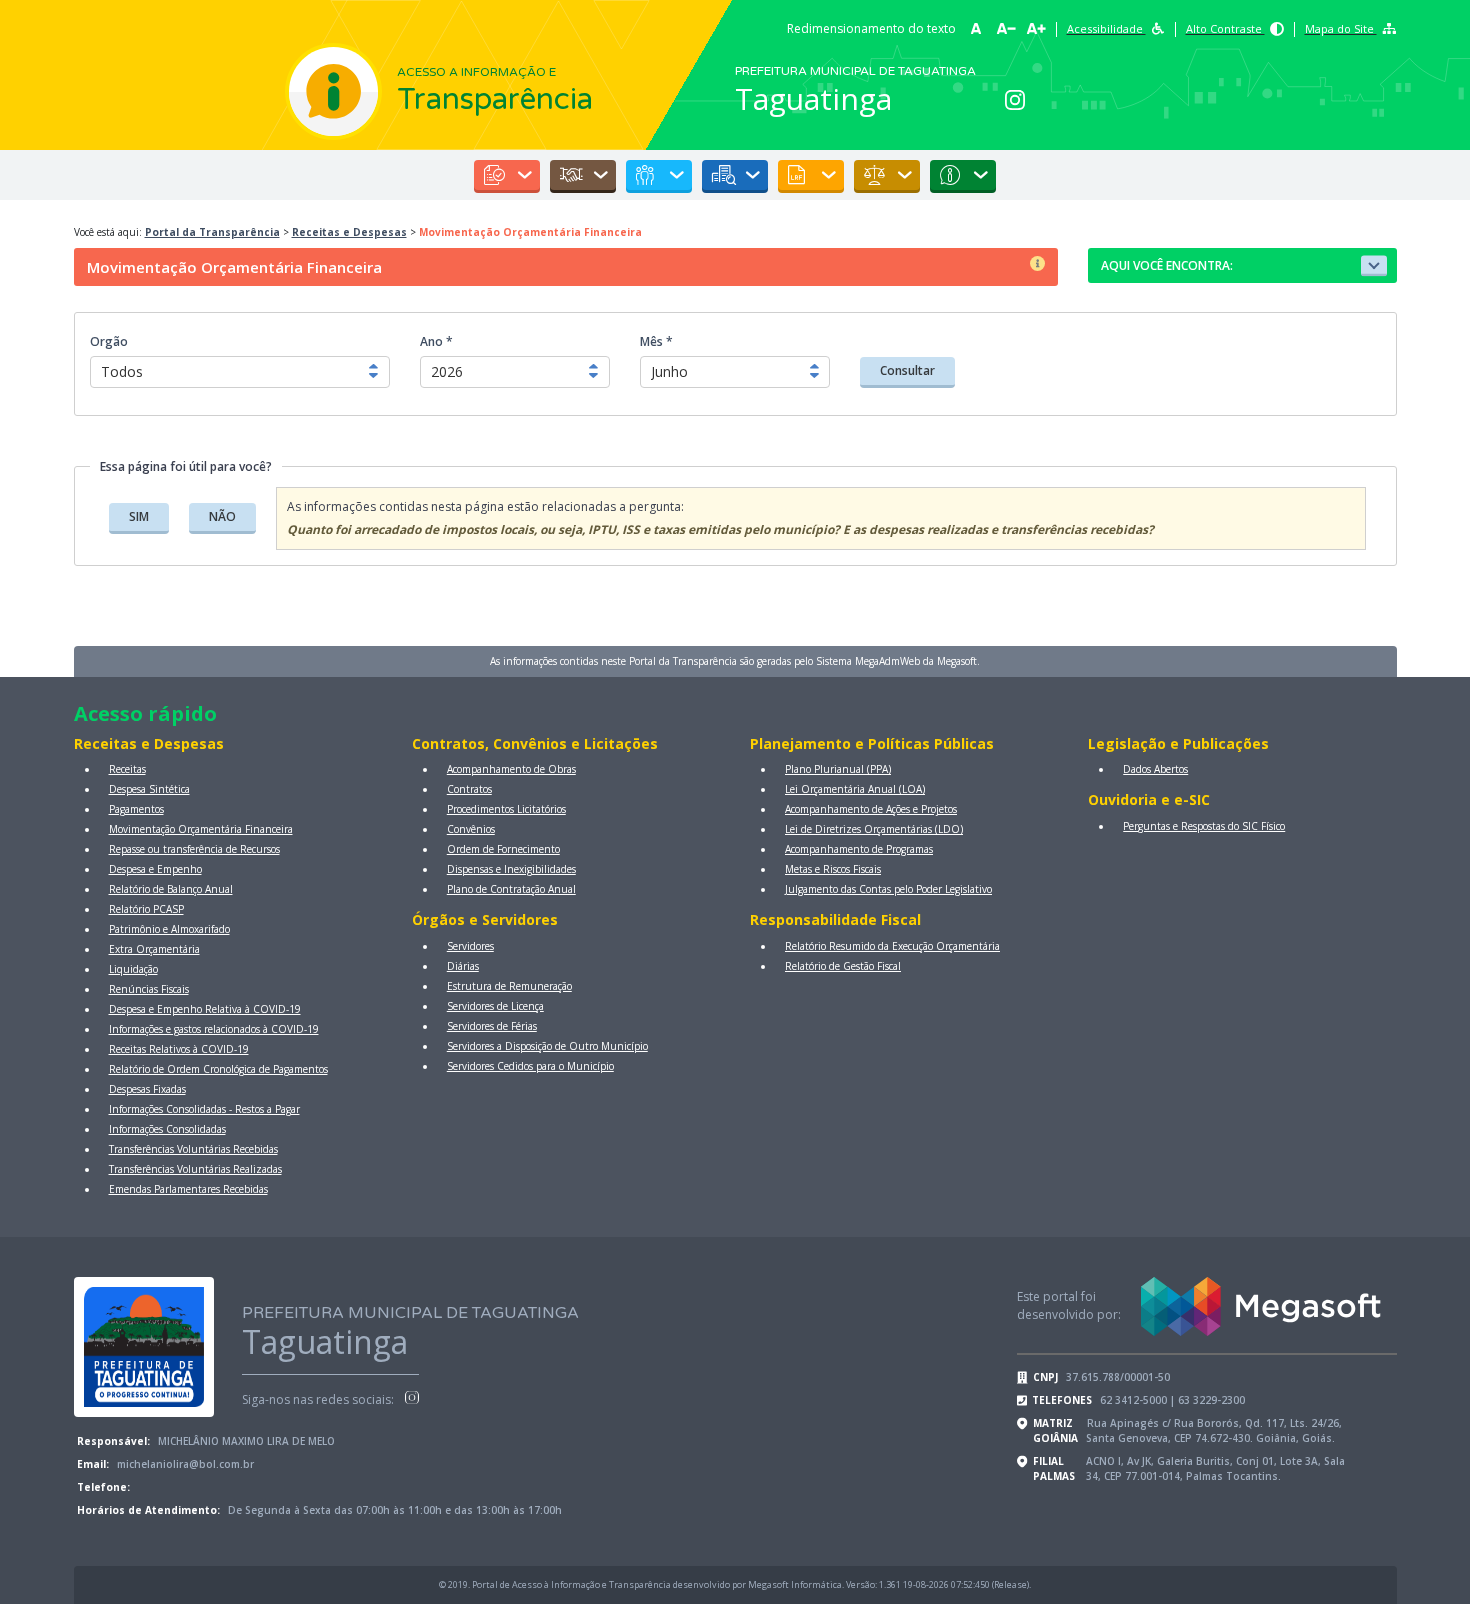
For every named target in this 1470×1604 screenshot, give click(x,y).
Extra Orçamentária (154, 949)
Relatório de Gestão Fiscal (843, 966)
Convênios (471, 829)
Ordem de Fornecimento (503, 849)
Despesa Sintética (149, 789)
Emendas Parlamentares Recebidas (188, 1189)
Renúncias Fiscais (149, 989)
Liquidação (133, 969)
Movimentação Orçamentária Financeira (201, 829)
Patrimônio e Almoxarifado (169, 929)
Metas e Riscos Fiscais (833, 869)
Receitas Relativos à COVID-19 (179, 1049)
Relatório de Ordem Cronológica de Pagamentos (218, 1069)
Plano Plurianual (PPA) (838, 769)
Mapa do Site (1341, 28)
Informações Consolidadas (167, 1129)
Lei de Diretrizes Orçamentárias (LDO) (874, 829)
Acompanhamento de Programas (859, 849)
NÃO (222, 516)
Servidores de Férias (492, 1026)
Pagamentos (136, 809)
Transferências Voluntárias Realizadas (195, 1169)
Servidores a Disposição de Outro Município (547, 1046)
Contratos (469, 789)
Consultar (907, 370)
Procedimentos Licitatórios (506, 809)
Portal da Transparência (212, 232)
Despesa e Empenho (155, 869)
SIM (139, 516)
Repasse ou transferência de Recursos (194, 849)
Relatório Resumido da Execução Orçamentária (892, 946)
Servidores (470, 946)
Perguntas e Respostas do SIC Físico (1204, 826)
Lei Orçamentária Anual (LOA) (855, 789)
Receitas (127, 769)
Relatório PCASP (146, 909)
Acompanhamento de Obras (511, 769)
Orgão (109, 341)
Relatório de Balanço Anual (171, 889)
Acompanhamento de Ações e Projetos (871, 809)
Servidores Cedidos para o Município (530, 1066)
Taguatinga (813, 98)
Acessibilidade (1106, 28)
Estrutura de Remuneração (509, 986)
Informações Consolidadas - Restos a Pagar (204, 1109)
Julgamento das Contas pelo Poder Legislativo (888, 889)
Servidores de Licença (495, 1006)
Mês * (656, 341)
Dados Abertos (1155, 769)
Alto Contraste (1225, 28)
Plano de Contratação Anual (511, 889)
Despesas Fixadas (147, 1089)
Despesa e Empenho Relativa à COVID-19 (205, 1009)
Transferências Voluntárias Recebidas (193, 1149)
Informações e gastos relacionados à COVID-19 (214, 1029)
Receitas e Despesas (349, 232)
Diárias (463, 966)
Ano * (436, 341)
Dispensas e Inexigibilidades (511, 869)
